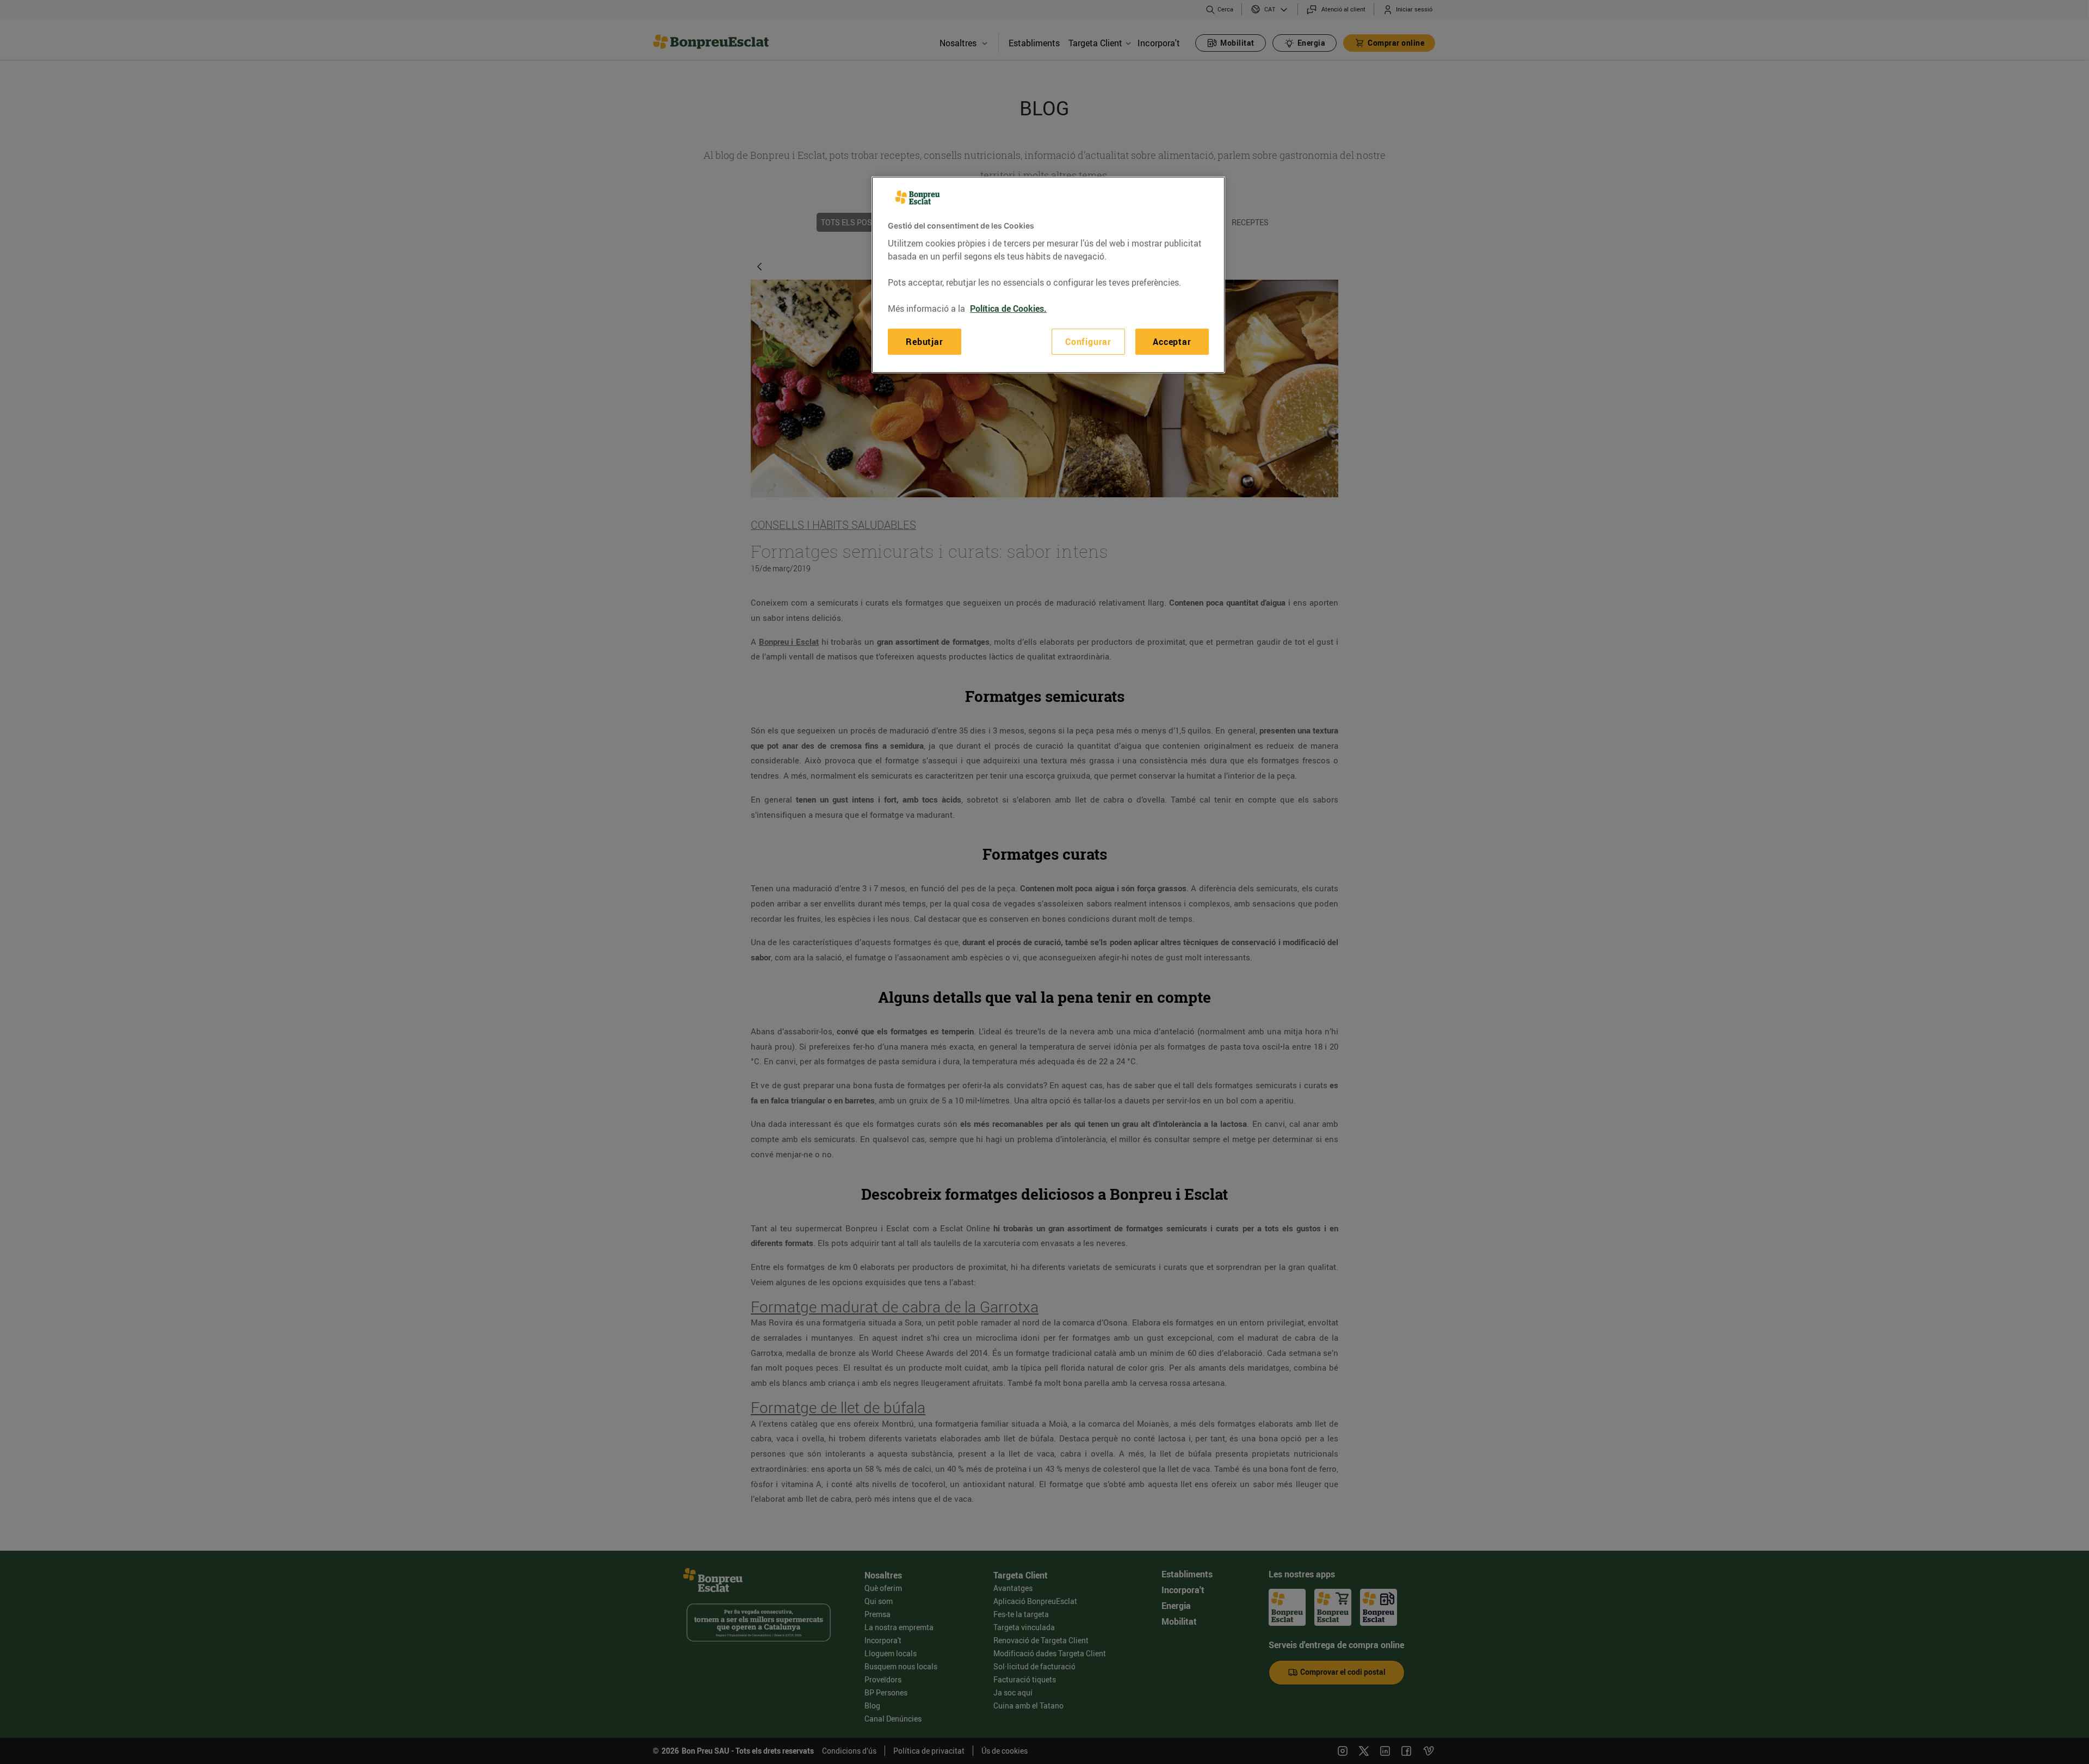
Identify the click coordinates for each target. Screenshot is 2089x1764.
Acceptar (1172, 342)
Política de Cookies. (1008, 309)
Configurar (1088, 342)
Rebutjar (924, 342)
